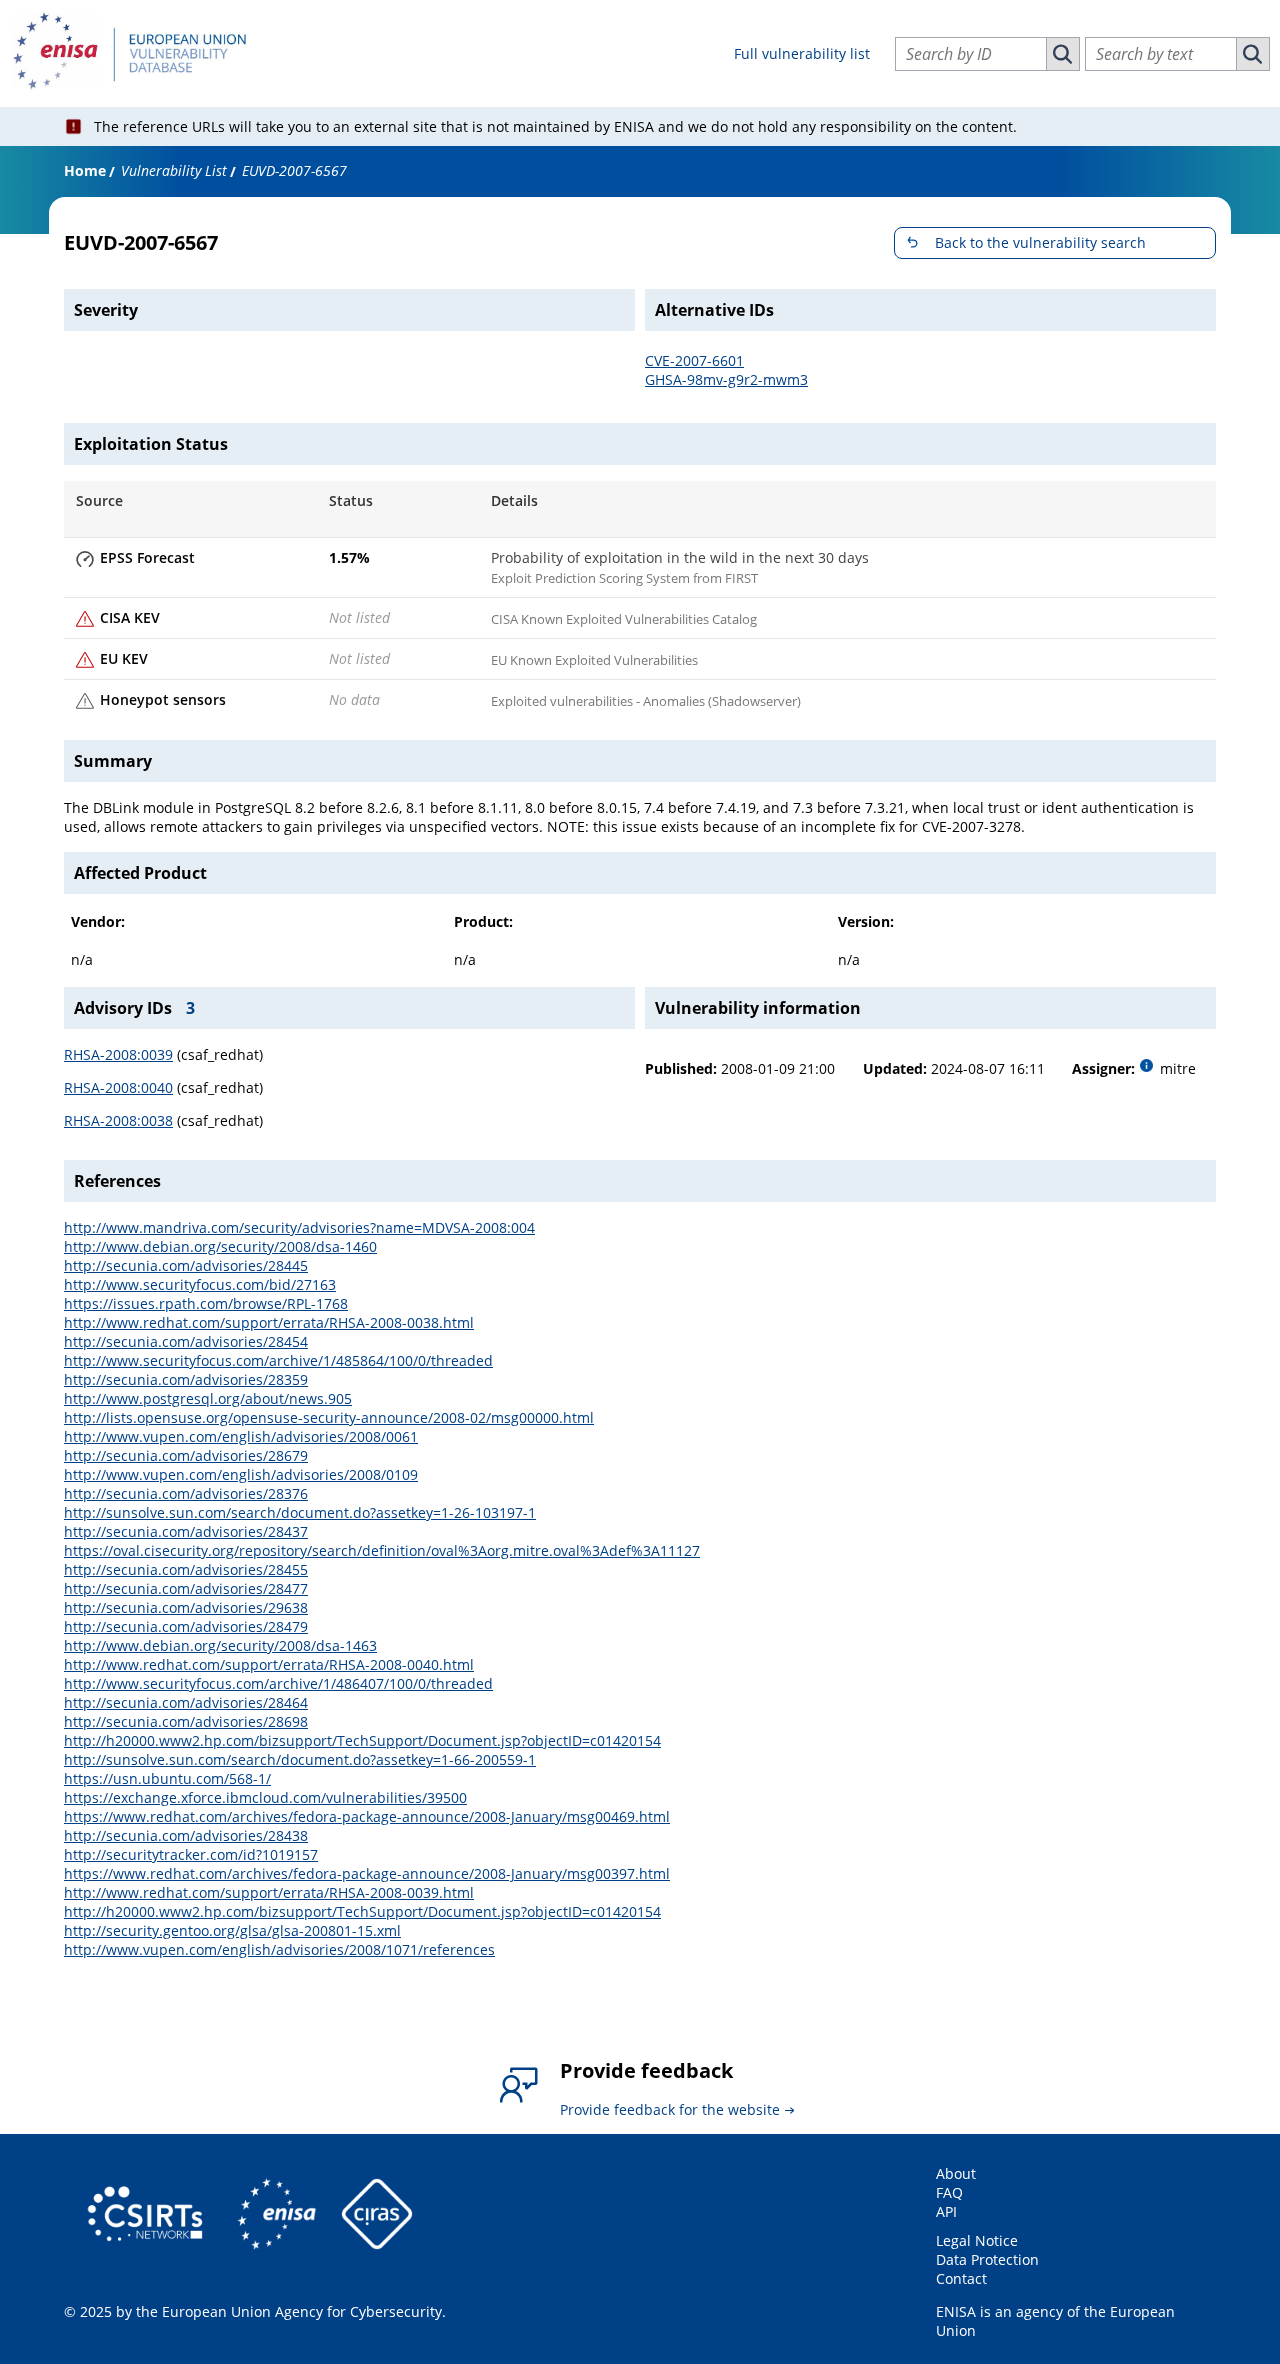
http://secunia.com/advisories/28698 (186, 1721)
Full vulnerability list (802, 53)
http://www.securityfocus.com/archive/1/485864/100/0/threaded (278, 1360)
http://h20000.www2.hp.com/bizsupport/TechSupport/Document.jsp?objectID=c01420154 (362, 1740)
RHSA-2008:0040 (118, 1087)
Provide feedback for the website (670, 2109)
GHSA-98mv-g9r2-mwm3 (726, 379)
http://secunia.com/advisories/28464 (186, 1702)
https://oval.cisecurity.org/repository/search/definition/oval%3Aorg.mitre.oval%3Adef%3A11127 (382, 1550)
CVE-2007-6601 (694, 360)
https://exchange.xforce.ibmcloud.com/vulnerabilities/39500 (265, 1797)
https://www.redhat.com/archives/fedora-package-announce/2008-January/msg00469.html (367, 1816)
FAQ (949, 2192)
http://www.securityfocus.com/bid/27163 (200, 1284)
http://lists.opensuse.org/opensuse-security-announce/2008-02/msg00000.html (329, 1417)
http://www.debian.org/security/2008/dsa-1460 (220, 1246)
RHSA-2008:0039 (118, 1054)
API (946, 2211)
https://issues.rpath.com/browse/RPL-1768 (206, 1303)
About (956, 2173)
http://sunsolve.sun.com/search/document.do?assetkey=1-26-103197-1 (300, 1512)
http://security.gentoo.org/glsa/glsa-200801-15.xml (232, 1930)
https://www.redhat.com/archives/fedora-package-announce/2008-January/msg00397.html (367, 1873)
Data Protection (987, 2259)
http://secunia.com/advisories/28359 (186, 1379)
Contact (961, 2278)
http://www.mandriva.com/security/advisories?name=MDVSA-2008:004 (299, 1227)
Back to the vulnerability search (1040, 242)
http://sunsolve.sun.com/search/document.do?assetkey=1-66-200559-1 (300, 1759)
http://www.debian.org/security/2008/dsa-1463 (220, 1645)
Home (85, 170)
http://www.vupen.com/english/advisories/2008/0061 (241, 1436)
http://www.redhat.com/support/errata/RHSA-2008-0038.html (269, 1322)
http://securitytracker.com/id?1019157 (191, 1854)
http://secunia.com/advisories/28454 (186, 1341)
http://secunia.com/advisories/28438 (186, 1835)
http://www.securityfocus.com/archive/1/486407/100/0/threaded (278, 1683)
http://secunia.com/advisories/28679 (186, 1455)
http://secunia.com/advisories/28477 (186, 1588)
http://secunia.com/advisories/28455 (186, 1569)
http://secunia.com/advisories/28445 (186, 1265)
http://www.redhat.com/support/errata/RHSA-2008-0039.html (269, 1892)
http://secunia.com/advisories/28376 (186, 1493)
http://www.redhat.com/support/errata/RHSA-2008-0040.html (269, 1664)
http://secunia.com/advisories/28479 (186, 1626)
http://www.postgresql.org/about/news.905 (208, 1398)
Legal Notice (977, 2240)
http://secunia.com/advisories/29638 (186, 1607)
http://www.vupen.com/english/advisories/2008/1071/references (279, 1949)
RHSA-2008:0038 (118, 1120)
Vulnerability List (174, 170)
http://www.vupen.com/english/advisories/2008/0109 (241, 1474)
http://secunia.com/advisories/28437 (186, 1531)
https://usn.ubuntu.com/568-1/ (167, 1778)
